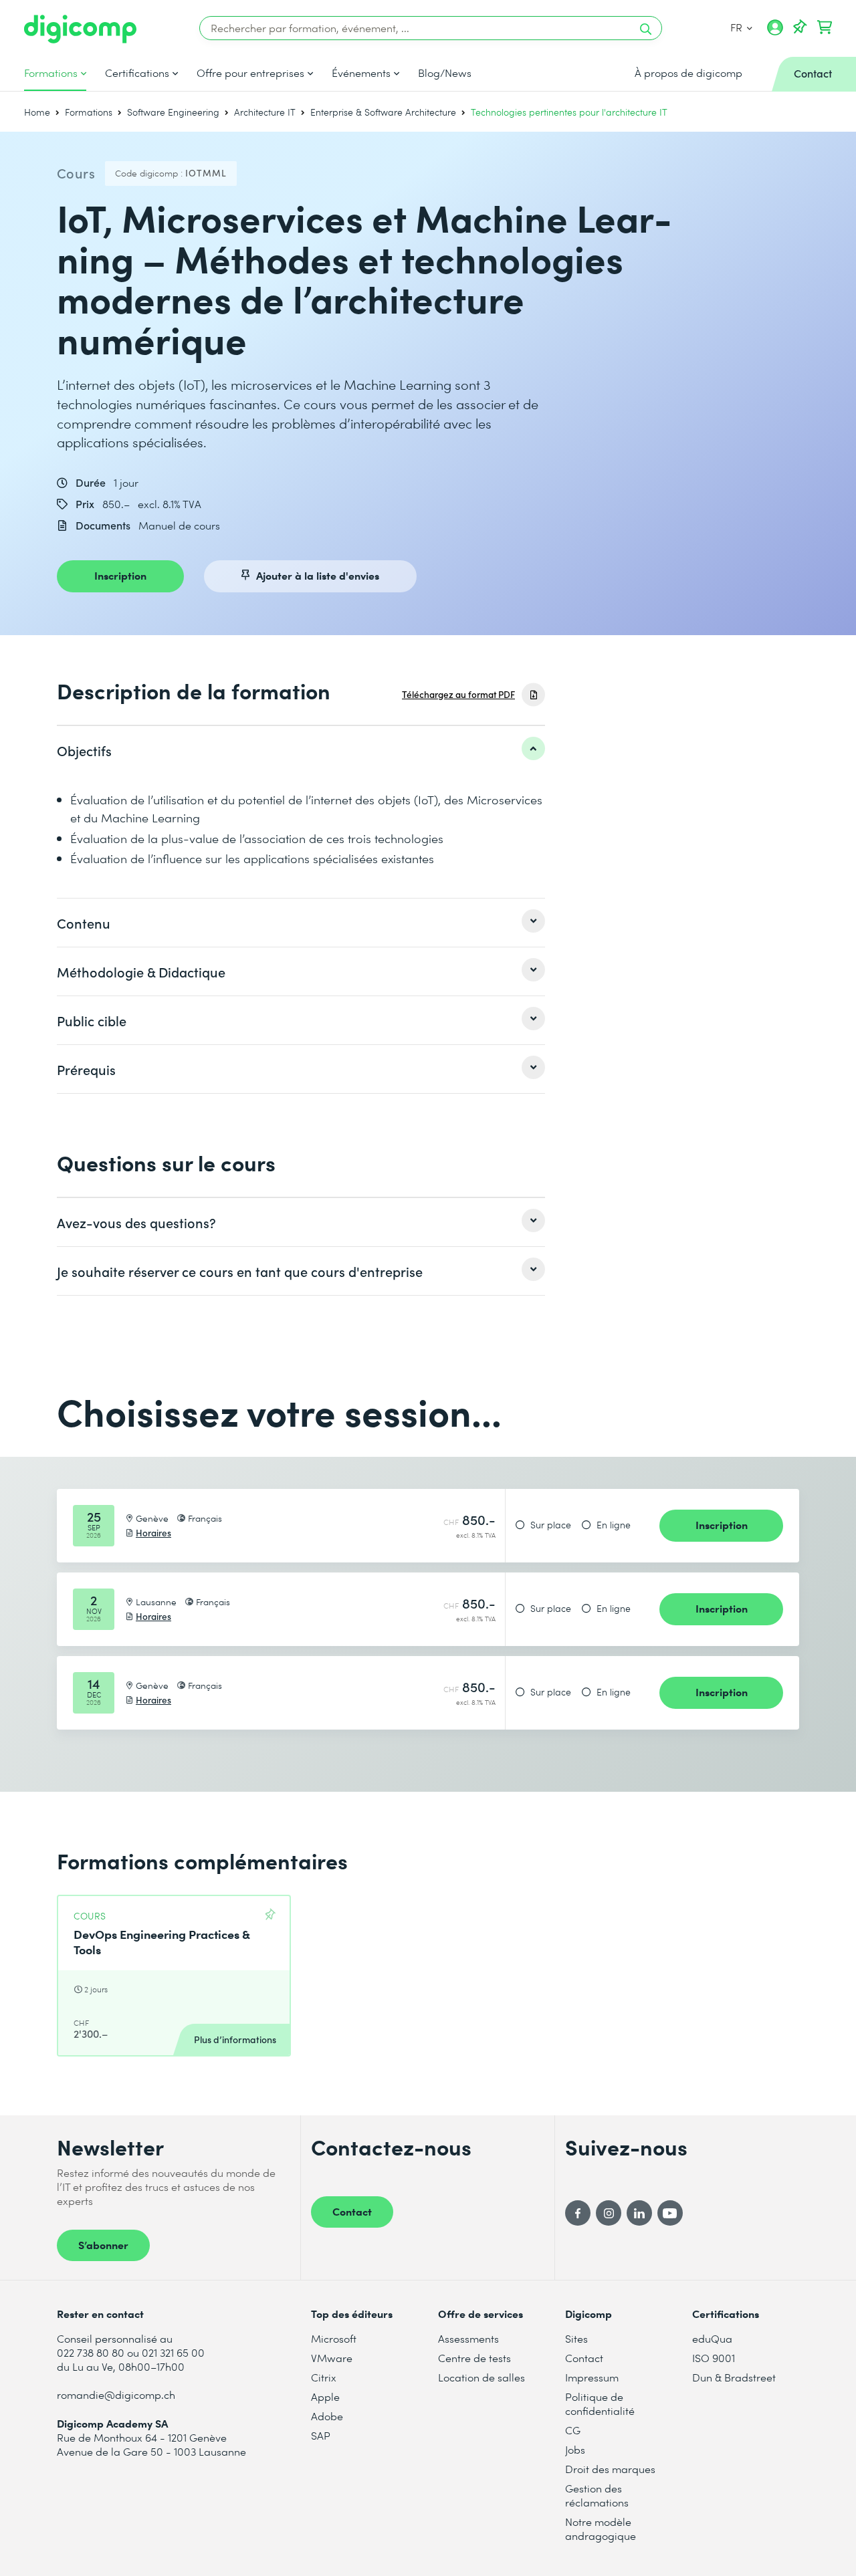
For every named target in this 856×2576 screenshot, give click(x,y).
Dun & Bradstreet (734, 2377)
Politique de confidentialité (600, 2404)
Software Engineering (173, 112)
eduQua (712, 2338)
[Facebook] (578, 2213)
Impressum (592, 2377)
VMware (332, 2358)
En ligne (614, 1525)
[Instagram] (609, 2213)
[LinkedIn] (639, 2213)
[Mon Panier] (825, 27)
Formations (51, 73)
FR (738, 27)
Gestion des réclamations (597, 2495)
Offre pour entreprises (250, 73)
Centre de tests (474, 2358)
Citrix (324, 2377)
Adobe (327, 2416)
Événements (361, 73)
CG (573, 2430)
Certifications (137, 73)
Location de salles (481, 2377)
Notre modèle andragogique (601, 2529)
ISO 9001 (714, 2358)
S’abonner (103, 2244)
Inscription (120, 575)
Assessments (468, 2338)
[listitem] (301, 750)
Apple (325, 2396)
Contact (352, 2211)
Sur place (551, 1525)
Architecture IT (265, 112)
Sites (576, 2338)
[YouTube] (670, 2213)
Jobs (575, 2449)
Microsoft (334, 2338)
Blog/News (445, 73)
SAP (321, 2435)
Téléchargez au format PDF (458, 694)
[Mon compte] (775, 32)
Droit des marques (610, 2469)
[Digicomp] (80, 29)
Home (37, 112)
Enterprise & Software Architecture (383, 112)
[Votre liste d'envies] (800, 27)
